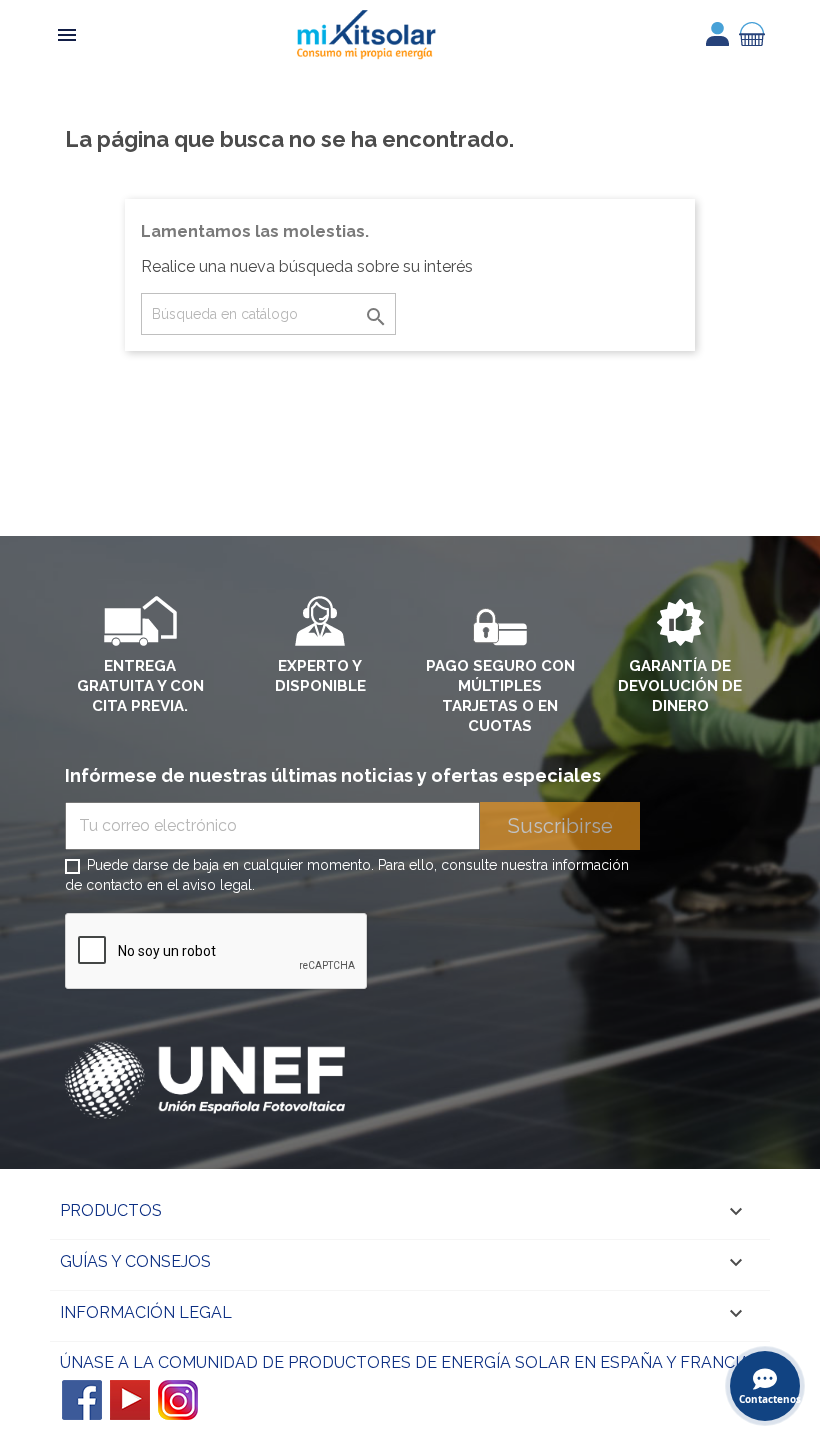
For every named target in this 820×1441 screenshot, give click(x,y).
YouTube (130, 1400)
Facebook (82, 1400)
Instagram (178, 1400)
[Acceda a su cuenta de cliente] (717, 34)
